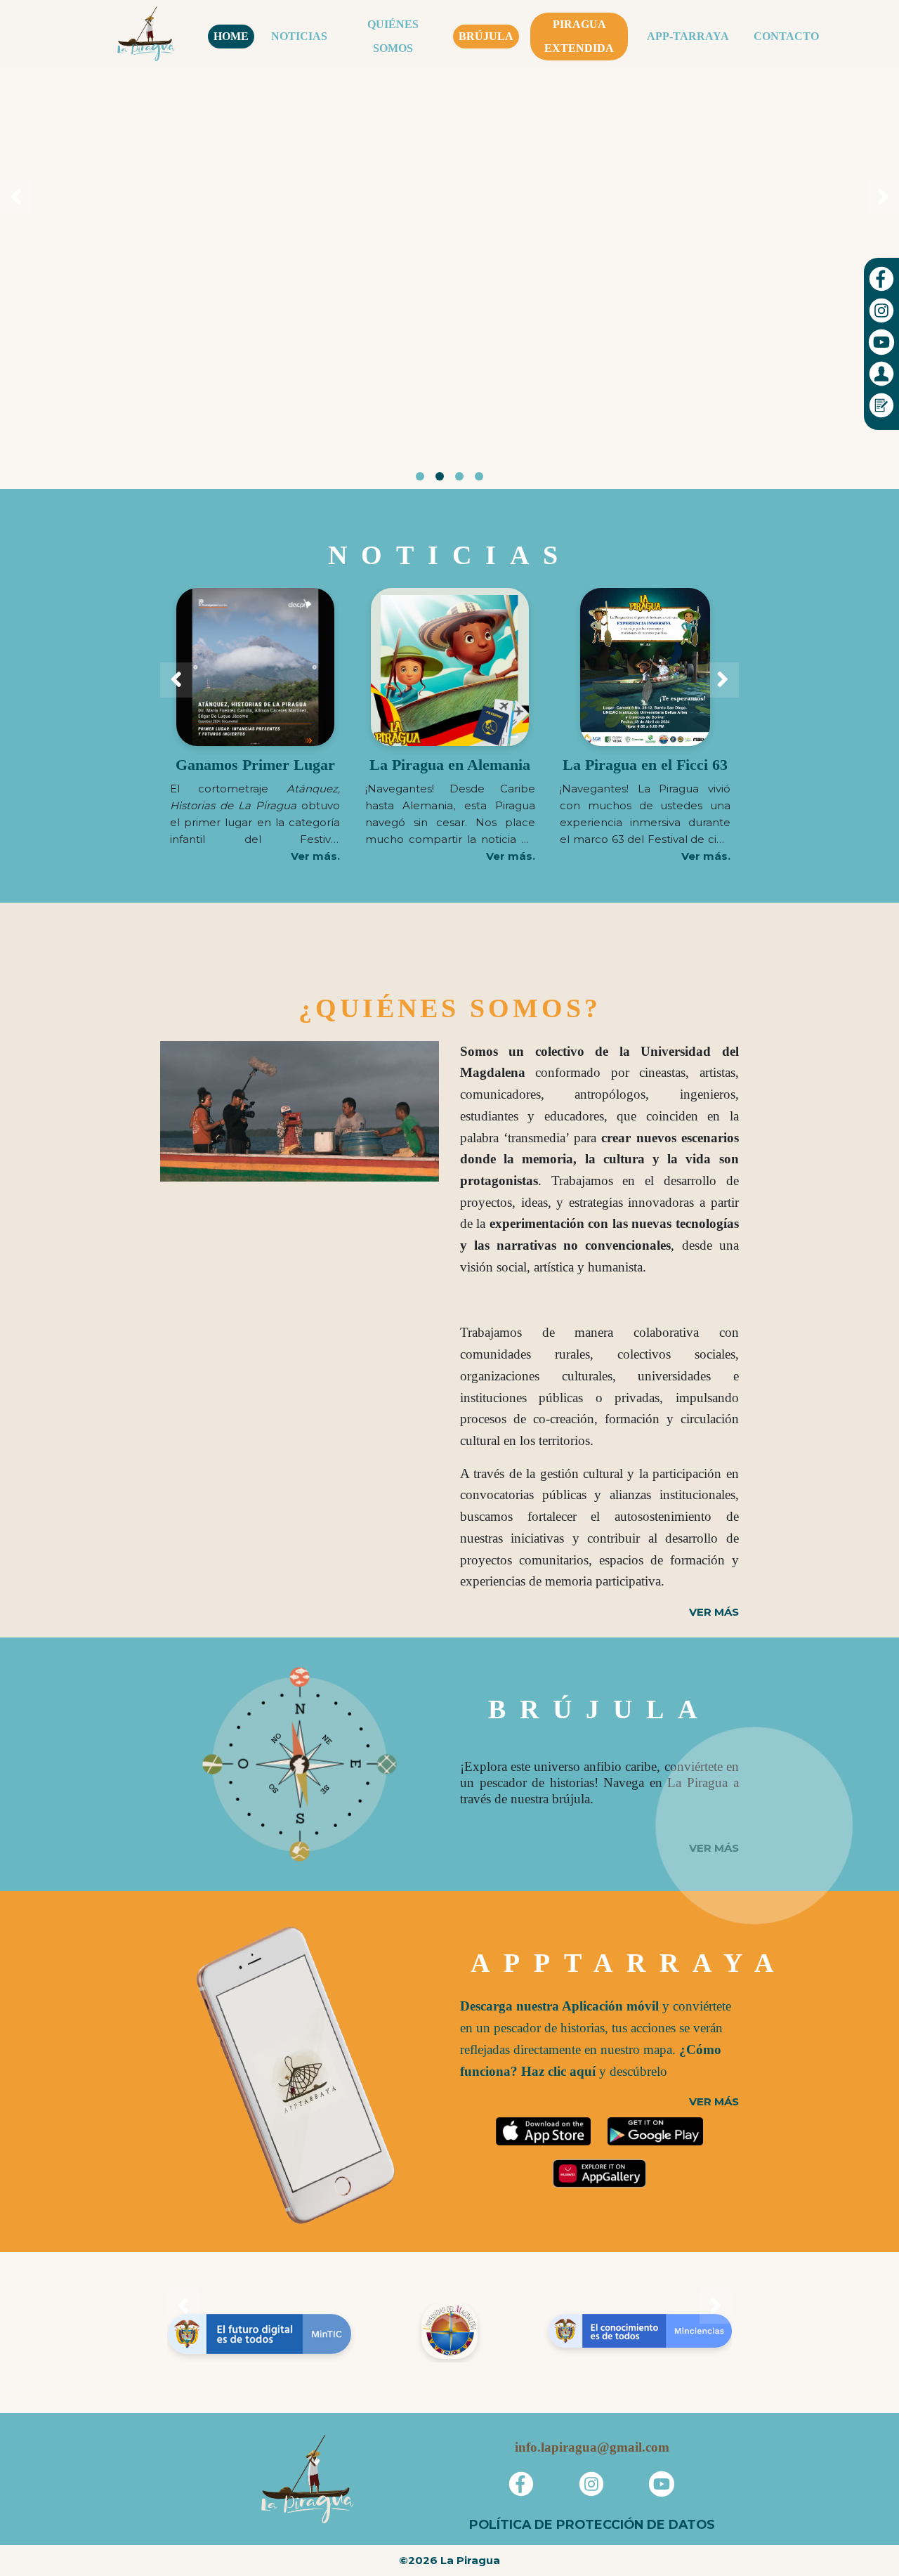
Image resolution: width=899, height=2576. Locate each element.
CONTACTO (786, 36)
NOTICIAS (299, 36)
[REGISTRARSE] (881, 404)
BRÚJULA (486, 36)
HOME (231, 36)
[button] (420, 476)
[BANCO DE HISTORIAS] (757, 1738)
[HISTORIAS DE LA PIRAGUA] (666, 1829)
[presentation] (16, 197)
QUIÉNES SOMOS (393, 36)
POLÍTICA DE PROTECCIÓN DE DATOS (592, 2524)
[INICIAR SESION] (881, 373)
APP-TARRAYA (688, 36)
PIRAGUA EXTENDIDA (579, 36)
